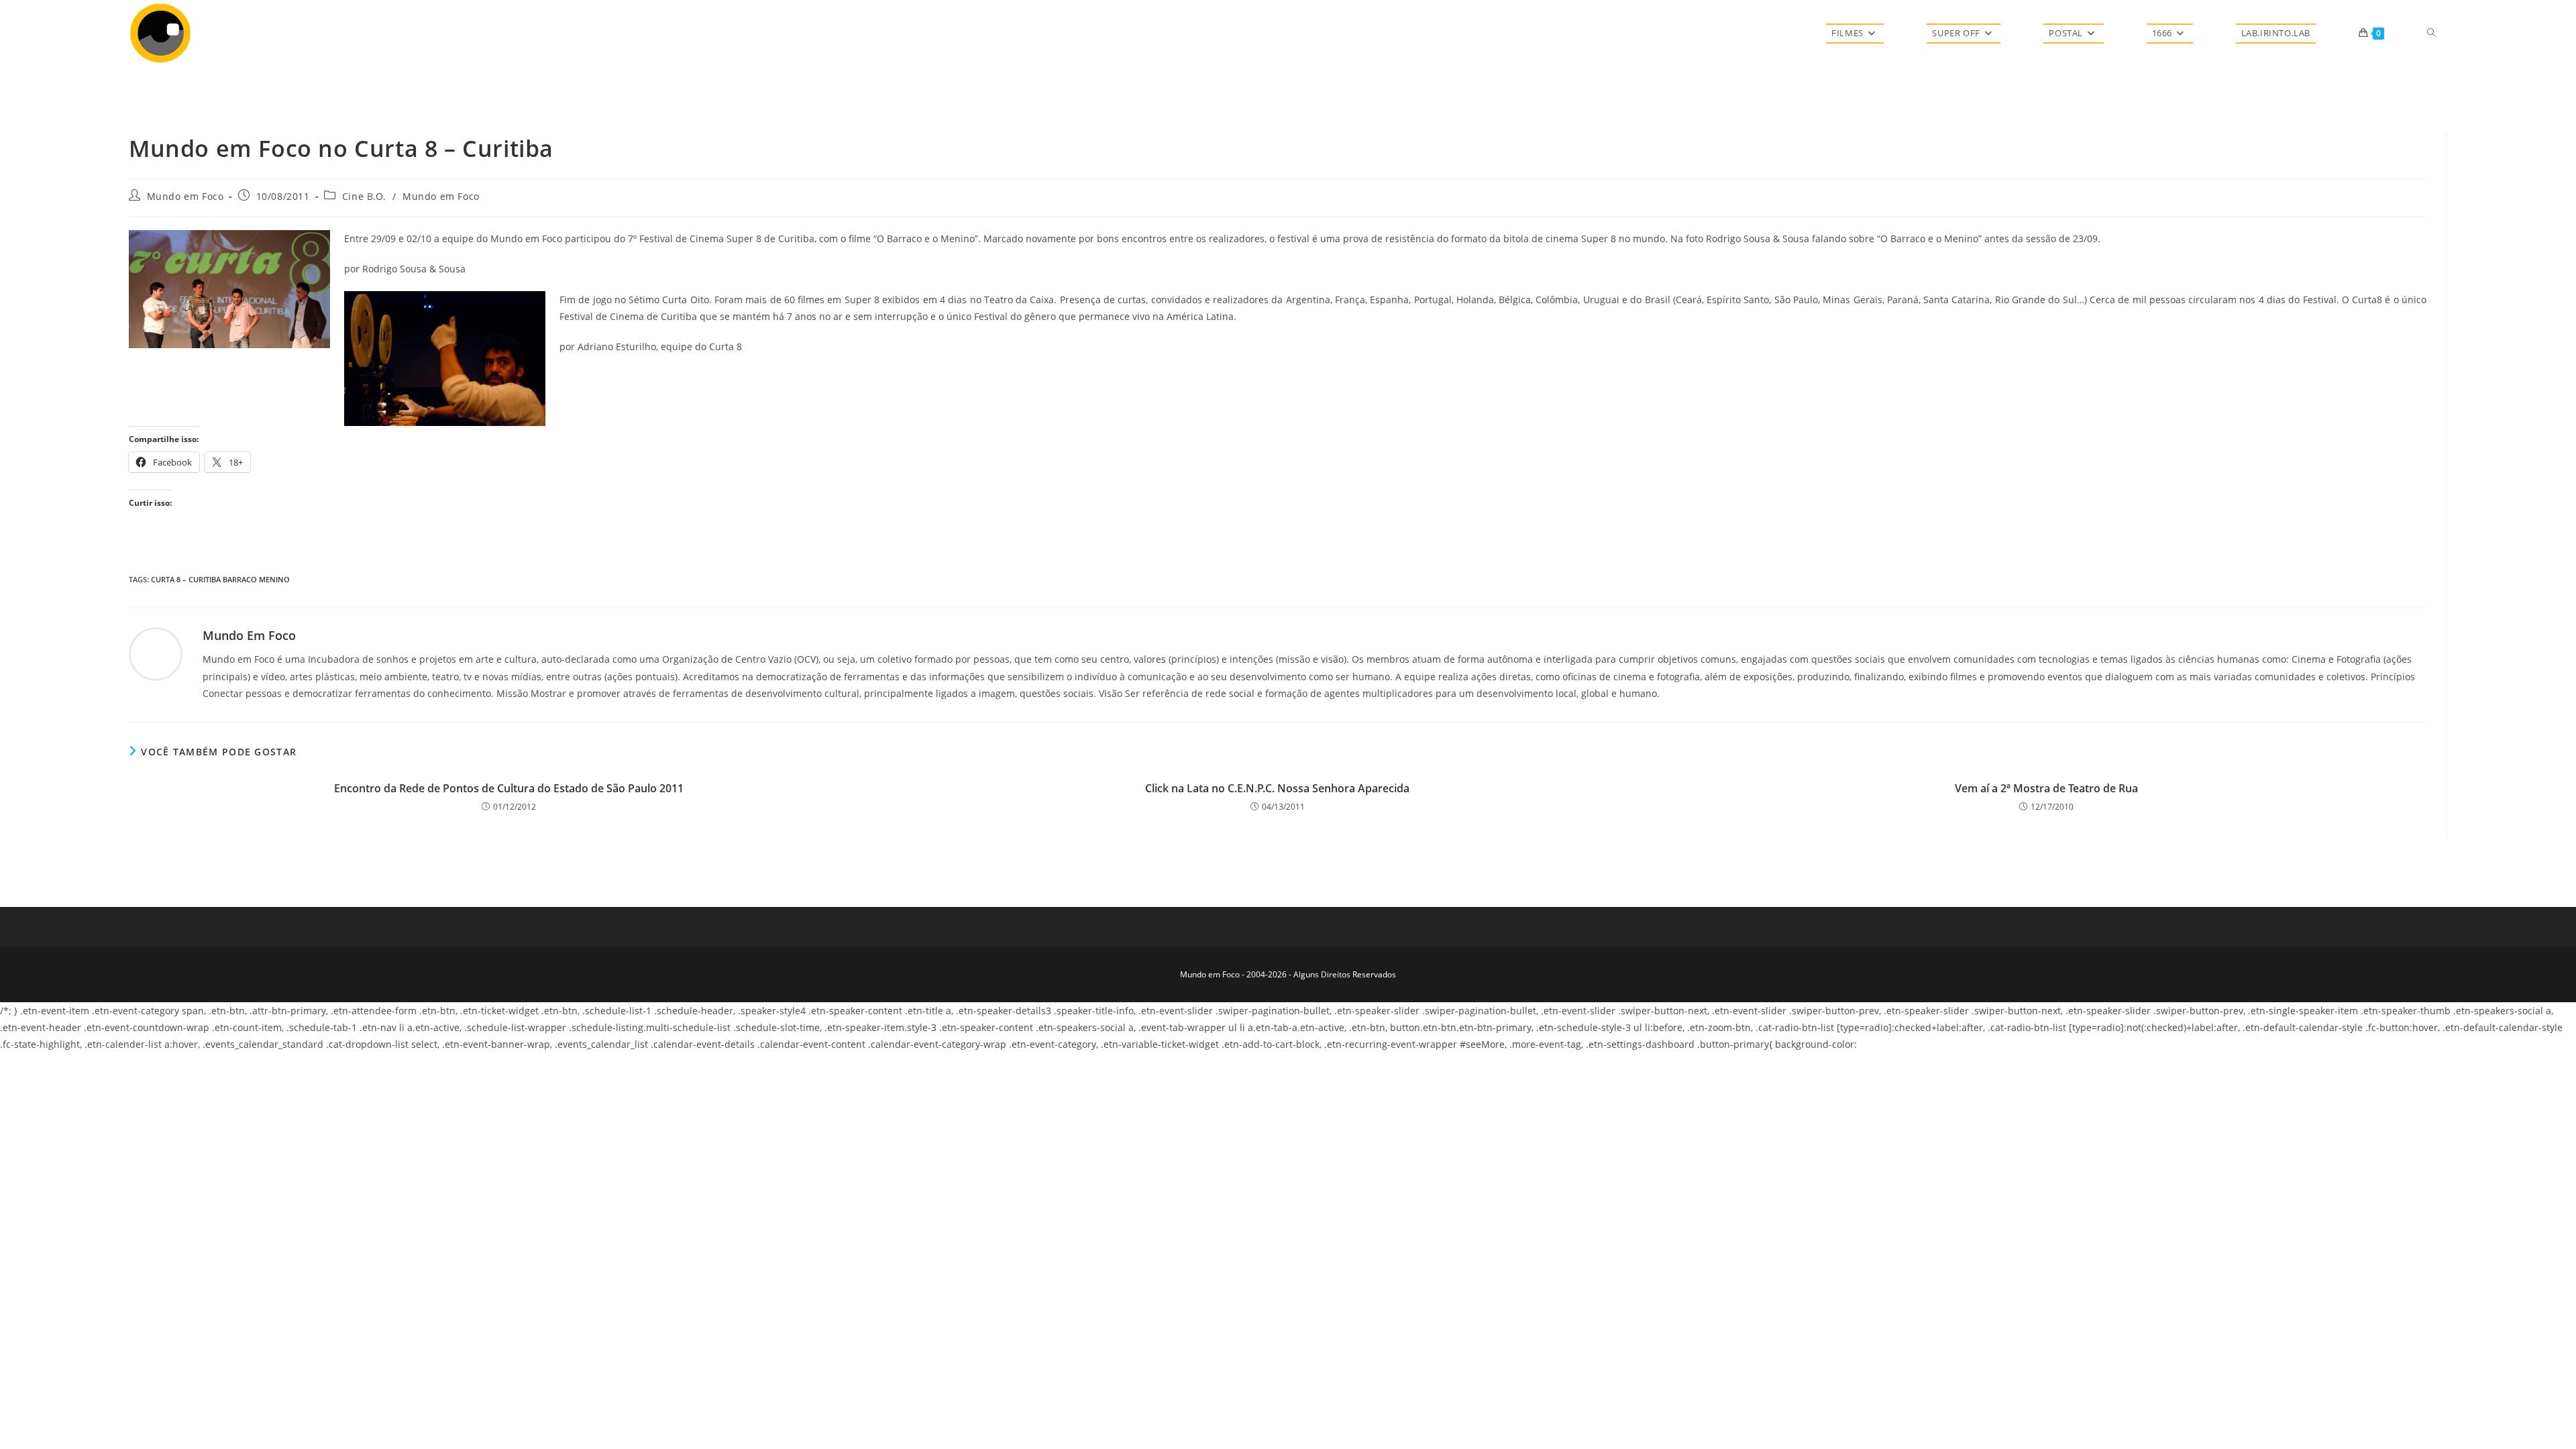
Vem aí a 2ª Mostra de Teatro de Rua (2046, 788)
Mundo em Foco (185, 196)
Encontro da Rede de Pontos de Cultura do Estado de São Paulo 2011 (509, 788)
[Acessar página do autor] (156, 653)
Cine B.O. (364, 196)
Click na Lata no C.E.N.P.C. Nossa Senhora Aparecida (1277, 788)
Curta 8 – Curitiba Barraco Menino (220, 579)
